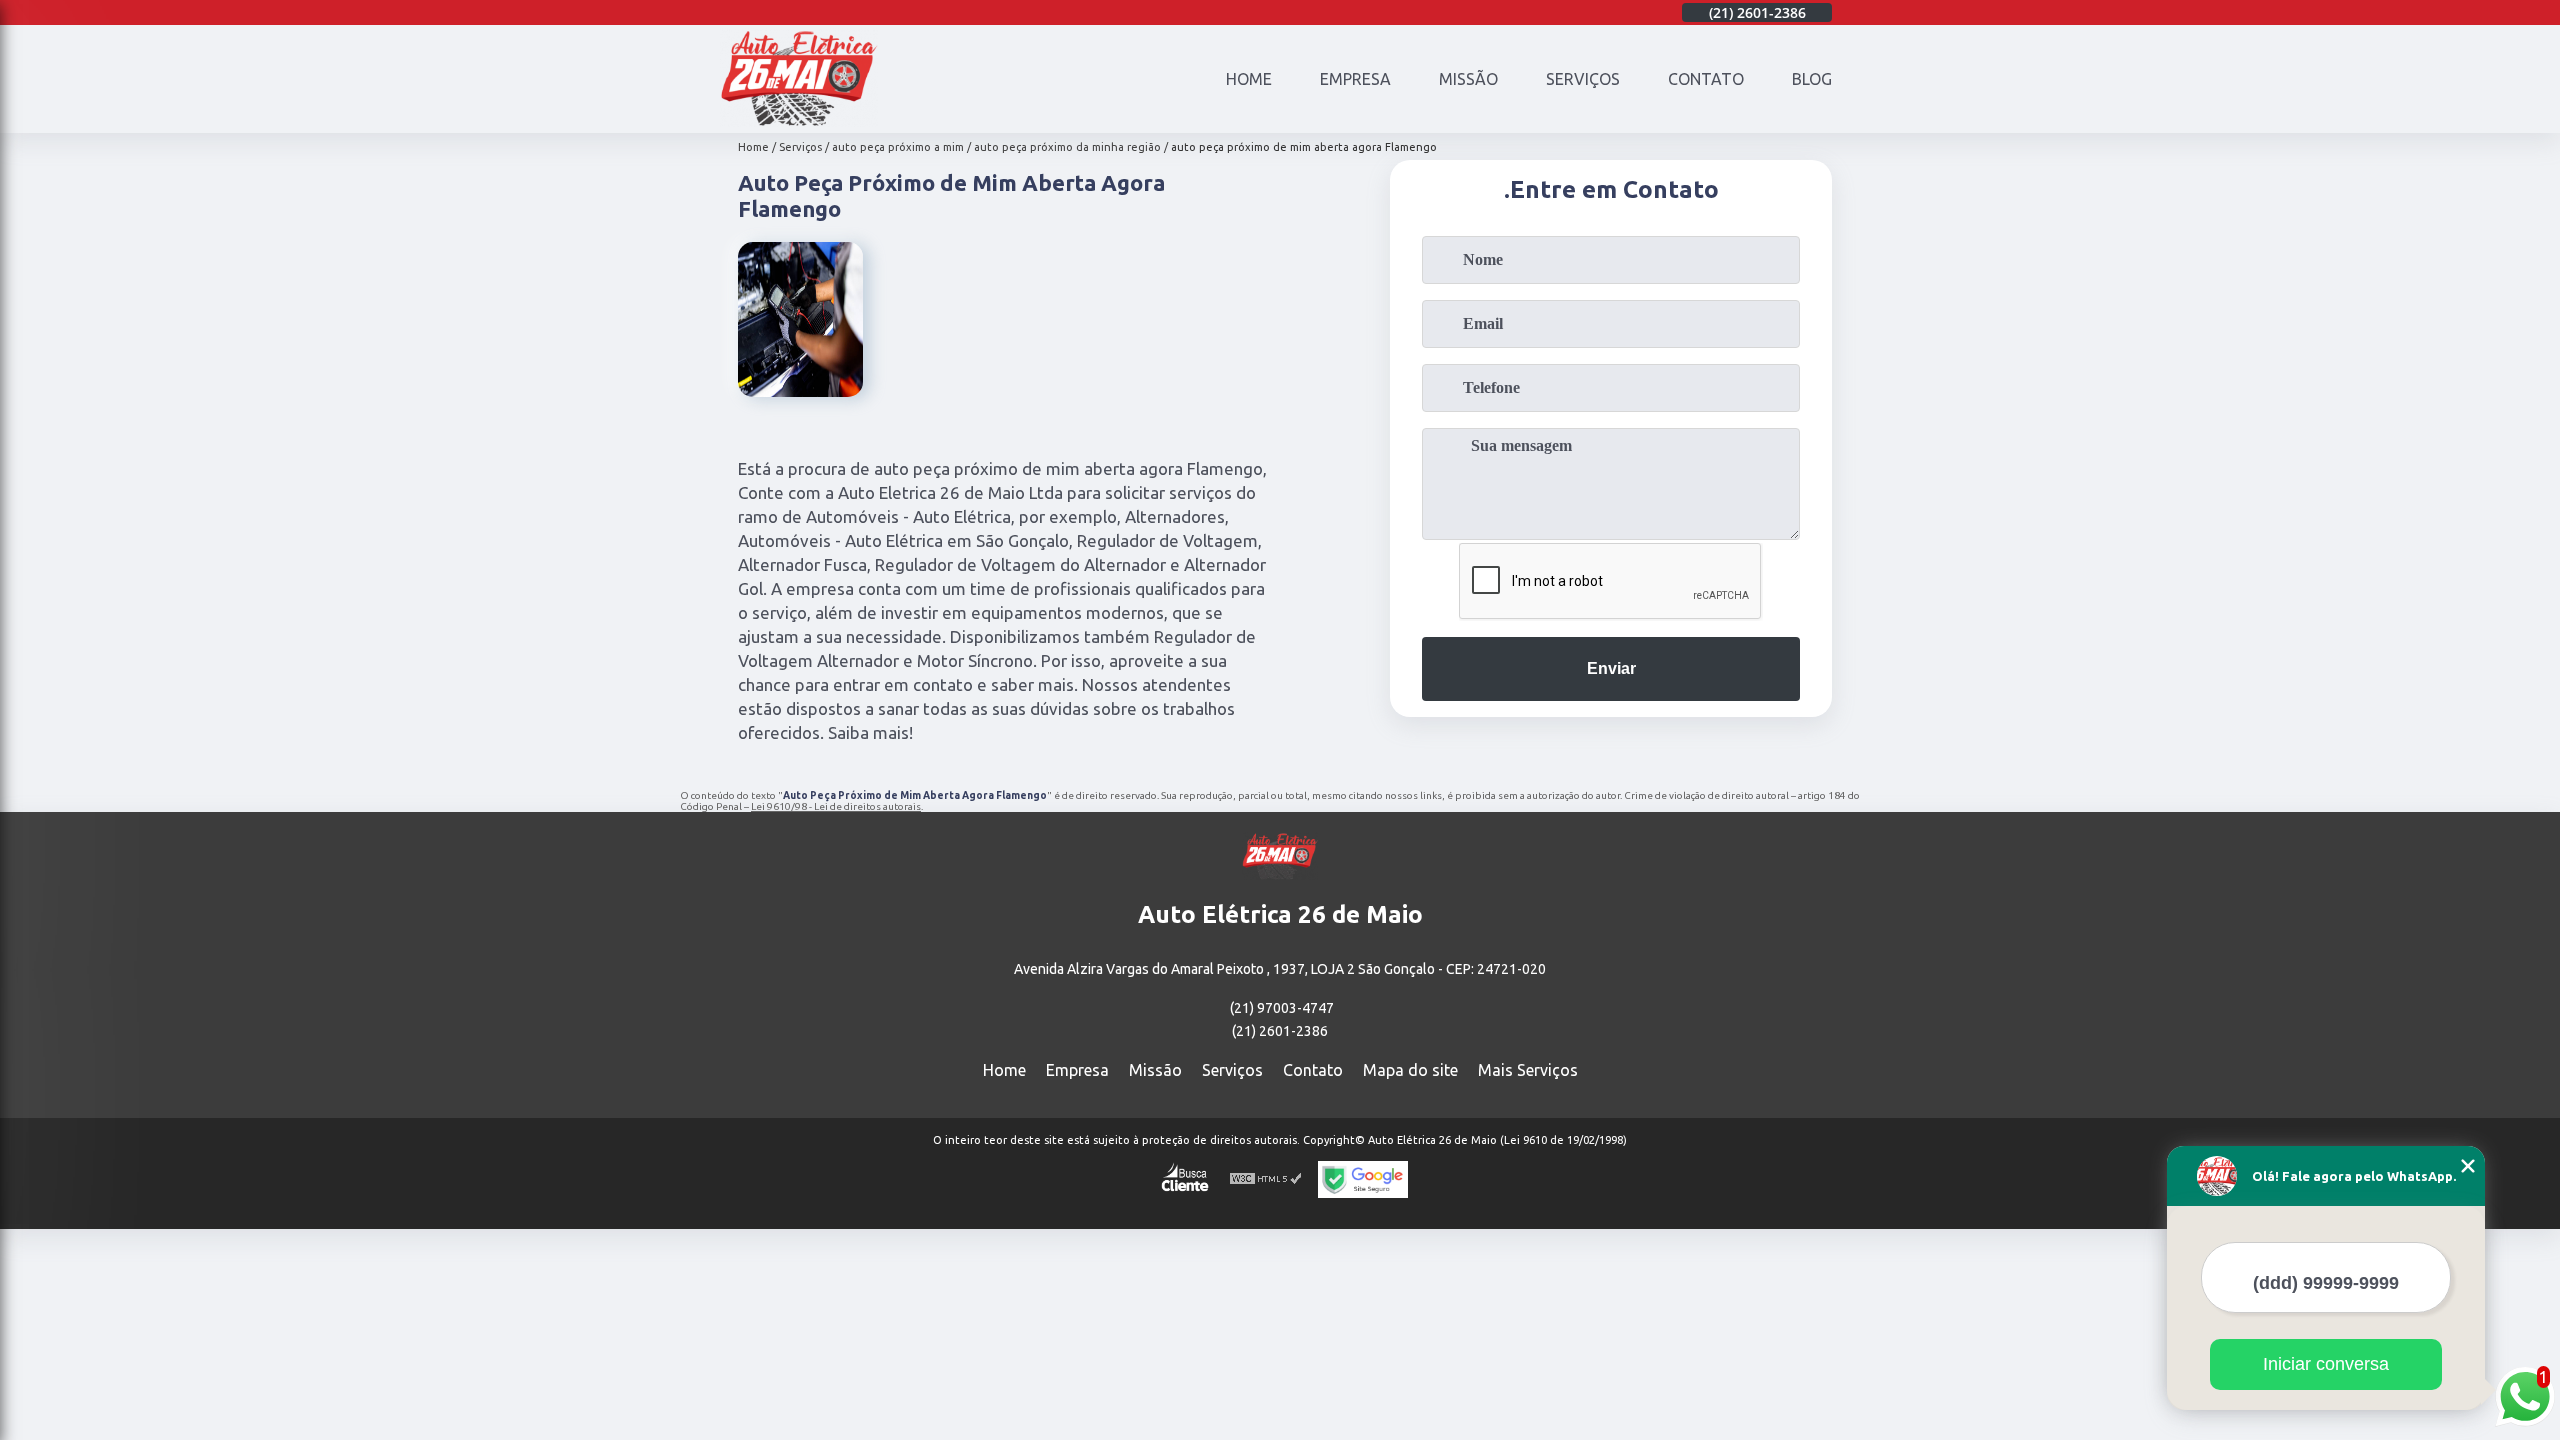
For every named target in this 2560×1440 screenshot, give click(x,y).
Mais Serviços (1528, 1070)
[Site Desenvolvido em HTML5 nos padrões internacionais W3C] (1266, 1179)
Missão (1468, 79)
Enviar (1611, 668)
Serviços (1583, 79)
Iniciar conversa (2326, 1364)
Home (1249, 79)
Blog (1812, 79)
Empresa (1355, 79)
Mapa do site (1410, 1070)
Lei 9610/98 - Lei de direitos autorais (836, 806)
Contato (1706, 79)
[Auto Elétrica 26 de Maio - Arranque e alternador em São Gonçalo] (799, 121)
